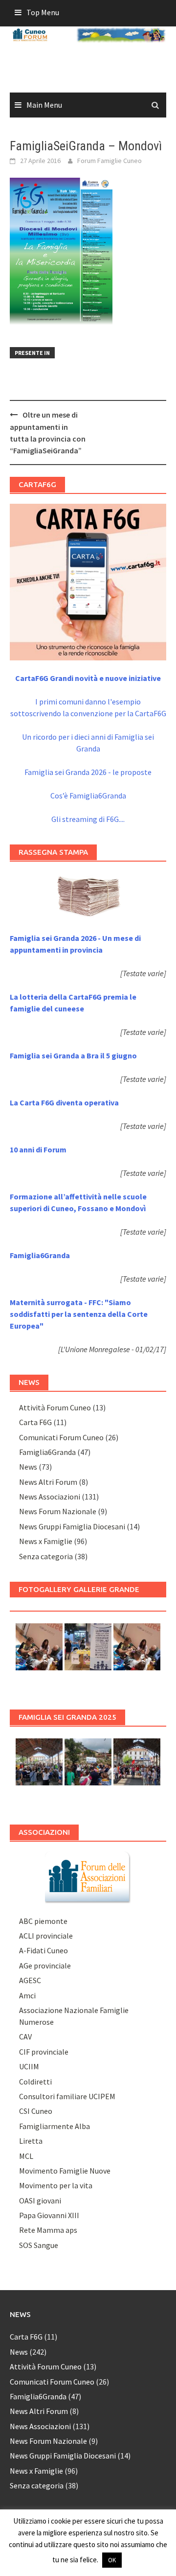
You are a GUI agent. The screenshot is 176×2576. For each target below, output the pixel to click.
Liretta (31, 2141)
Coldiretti (35, 2082)
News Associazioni (50, 1497)
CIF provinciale (44, 2052)
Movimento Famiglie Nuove (65, 2171)
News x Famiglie (46, 1541)
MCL (26, 2156)
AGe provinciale (45, 1966)
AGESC (30, 1980)
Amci (27, 1995)
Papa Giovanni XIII (49, 2215)
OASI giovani (40, 2201)
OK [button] (112, 2560)
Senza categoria (46, 1556)
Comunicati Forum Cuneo (61, 1437)
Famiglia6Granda (47, 1452)
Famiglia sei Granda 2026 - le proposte (88, 772)
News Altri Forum (48, 1482)
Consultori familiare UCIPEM (67, 2096)
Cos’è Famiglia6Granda (88, 796)
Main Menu (44, 105)
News (28, 1467)
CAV (25, 2037)
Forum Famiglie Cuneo (110, 161)
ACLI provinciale (46, 1936)
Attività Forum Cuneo (55, 1407)
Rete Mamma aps (48, 2230)
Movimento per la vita (56, 2185)
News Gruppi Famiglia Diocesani (72, 1526)
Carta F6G (35, 1422)
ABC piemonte (43, 1921)
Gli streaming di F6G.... (88, 819)
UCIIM (29, 2066)
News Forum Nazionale (58, 1511)
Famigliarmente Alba (55, 2126)
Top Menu (43, 12)
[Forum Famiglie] (88, 1876)
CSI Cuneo (36, 2111)
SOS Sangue (39, 2245)
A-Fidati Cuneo (44, 1950)
